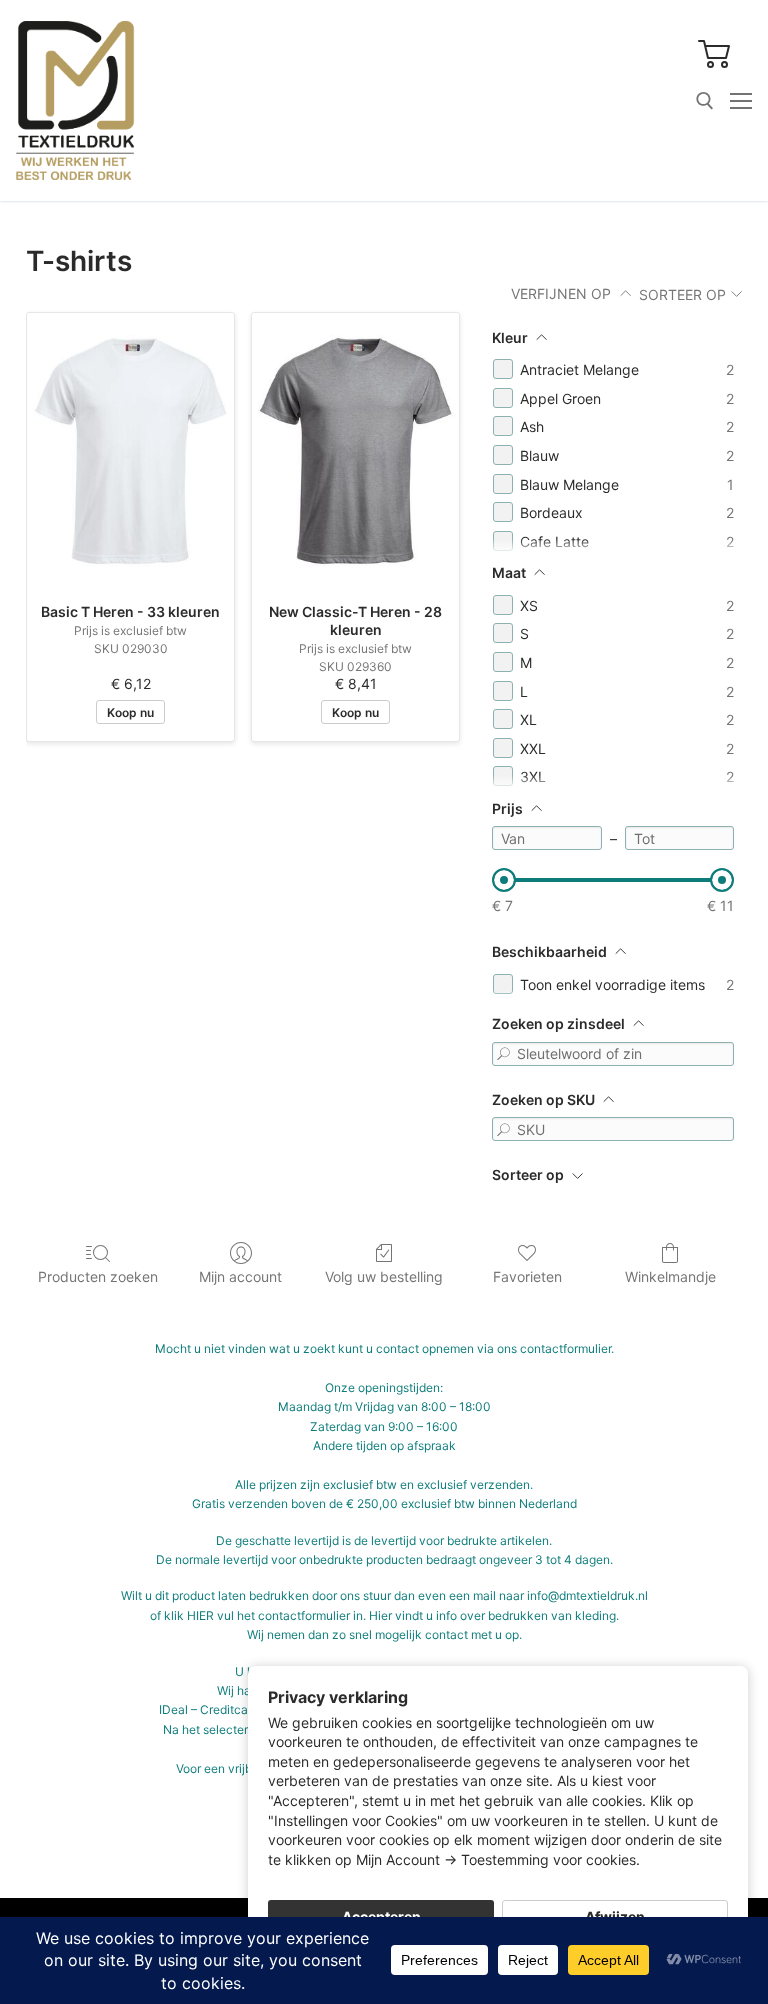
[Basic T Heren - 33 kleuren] (130, 451)
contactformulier (565, 1348)
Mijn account (240, 1276)
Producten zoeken (98, 1276)
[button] (715, 53)
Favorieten (527, 1276)
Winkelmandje (670, 1276)
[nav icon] (741, 101)
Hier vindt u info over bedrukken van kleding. (494, 1615)
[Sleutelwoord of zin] (504, 1054)
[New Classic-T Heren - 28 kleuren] (355, 451)
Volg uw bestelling (384, 1276)
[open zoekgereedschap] (705, 101)
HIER (200, 1615)
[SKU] (504, 1129)
